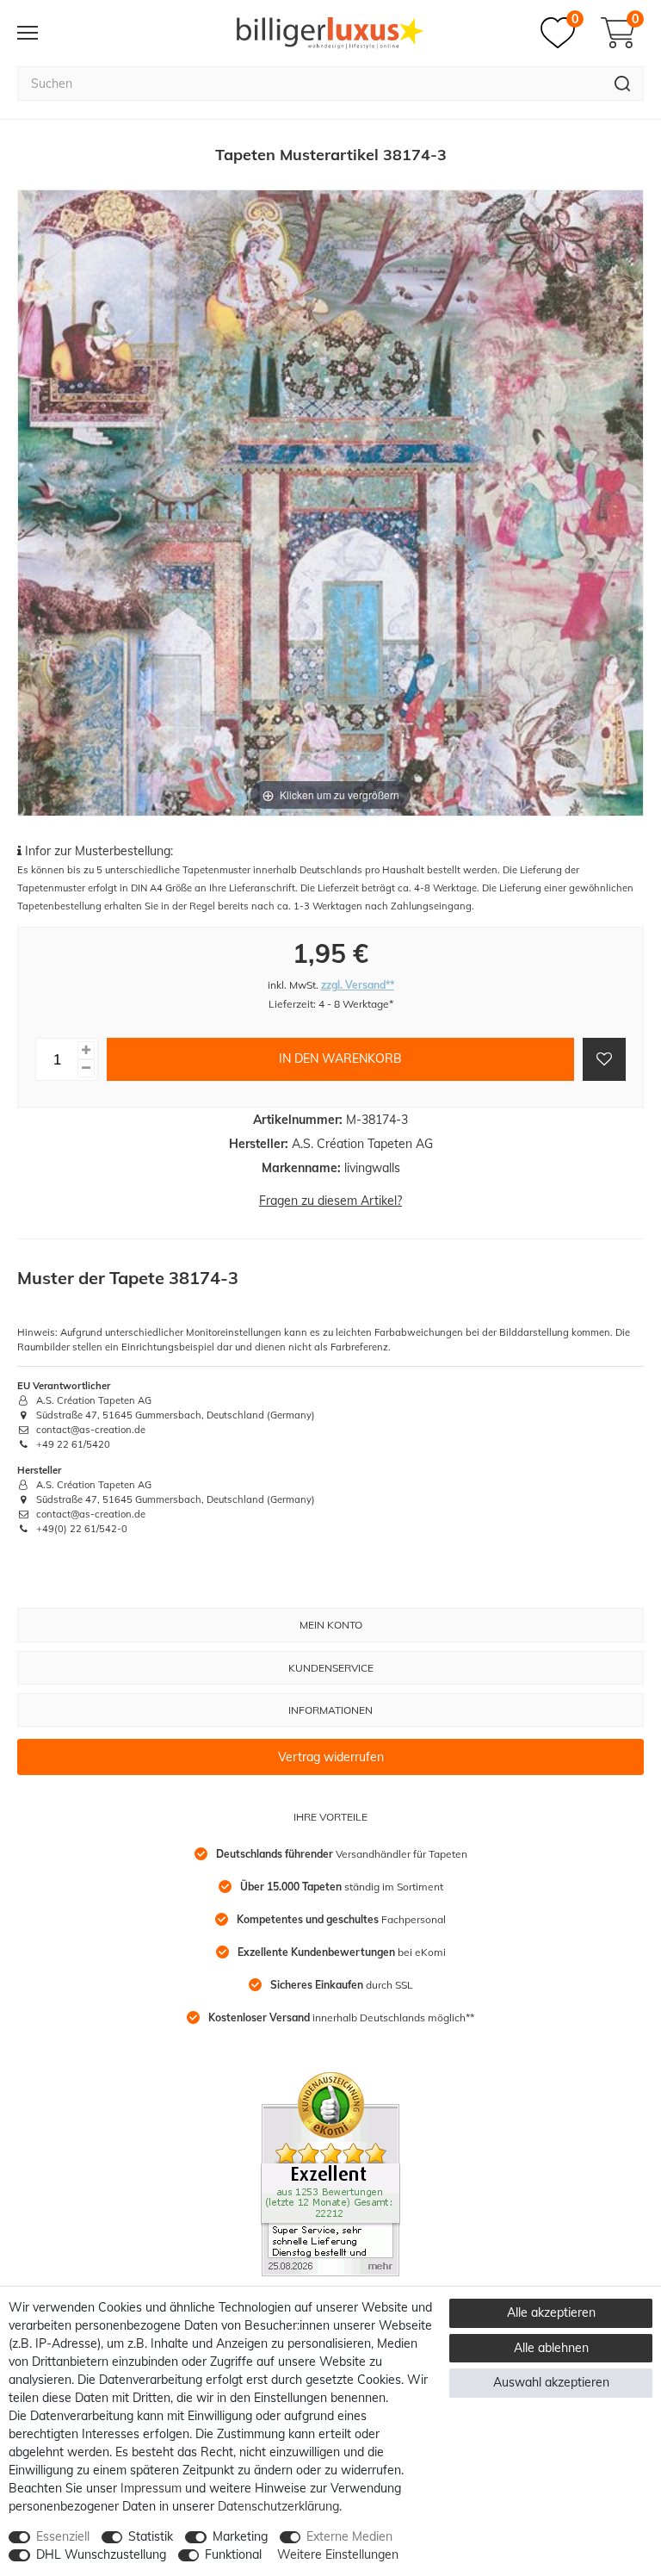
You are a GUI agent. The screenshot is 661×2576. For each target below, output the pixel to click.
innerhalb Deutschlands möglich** (341, 2017)
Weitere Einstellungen (338, 2554)
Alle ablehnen (551, 2348)
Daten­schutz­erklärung (278, 2506)
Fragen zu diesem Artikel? (330, 1201)
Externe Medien (349, 2536)
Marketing (240, 2536)
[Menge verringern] (86, 1068)
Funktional (233, 2554)
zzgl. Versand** (358, 985)
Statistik (151, 2536)
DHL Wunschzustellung (101, 2554)
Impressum (151, 2488)
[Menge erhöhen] (86, 1050)
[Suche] (623, 84)
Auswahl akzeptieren (551, 2382)
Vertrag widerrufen (331, 1757)
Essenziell (63, 2536)
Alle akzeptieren (551, 2312)
